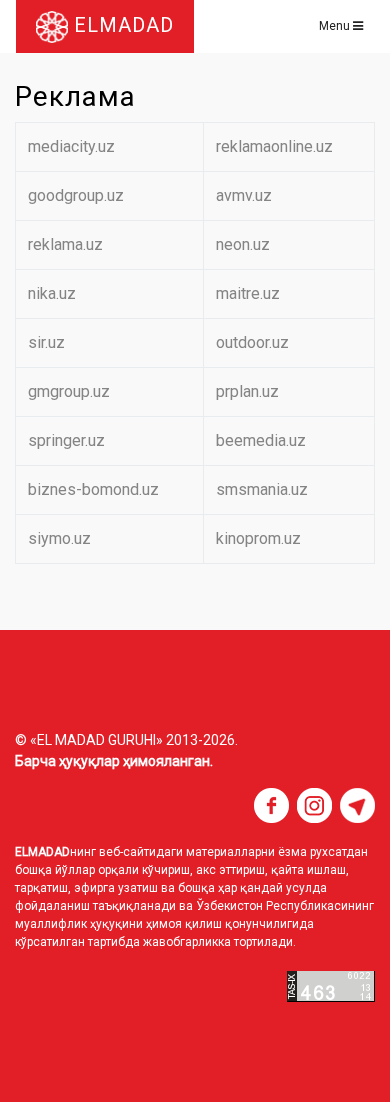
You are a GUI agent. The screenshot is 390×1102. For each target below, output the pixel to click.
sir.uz (46, 342)
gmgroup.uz (69, 391)
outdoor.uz (252, 342)
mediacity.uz (71, 146)
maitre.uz (248, 293)
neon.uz (243, 244)
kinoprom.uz (258, 538)
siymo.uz (59, 538)
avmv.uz (244, 195)
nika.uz (52, 293)
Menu (336, 26)
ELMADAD (121, 25)
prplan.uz (247, 391)
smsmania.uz (262, 489)
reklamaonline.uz (274, 146)
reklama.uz (65, 244)
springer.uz (66, 440)
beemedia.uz (261, 440)
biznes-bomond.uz (93, 489)
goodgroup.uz (76, 195)
